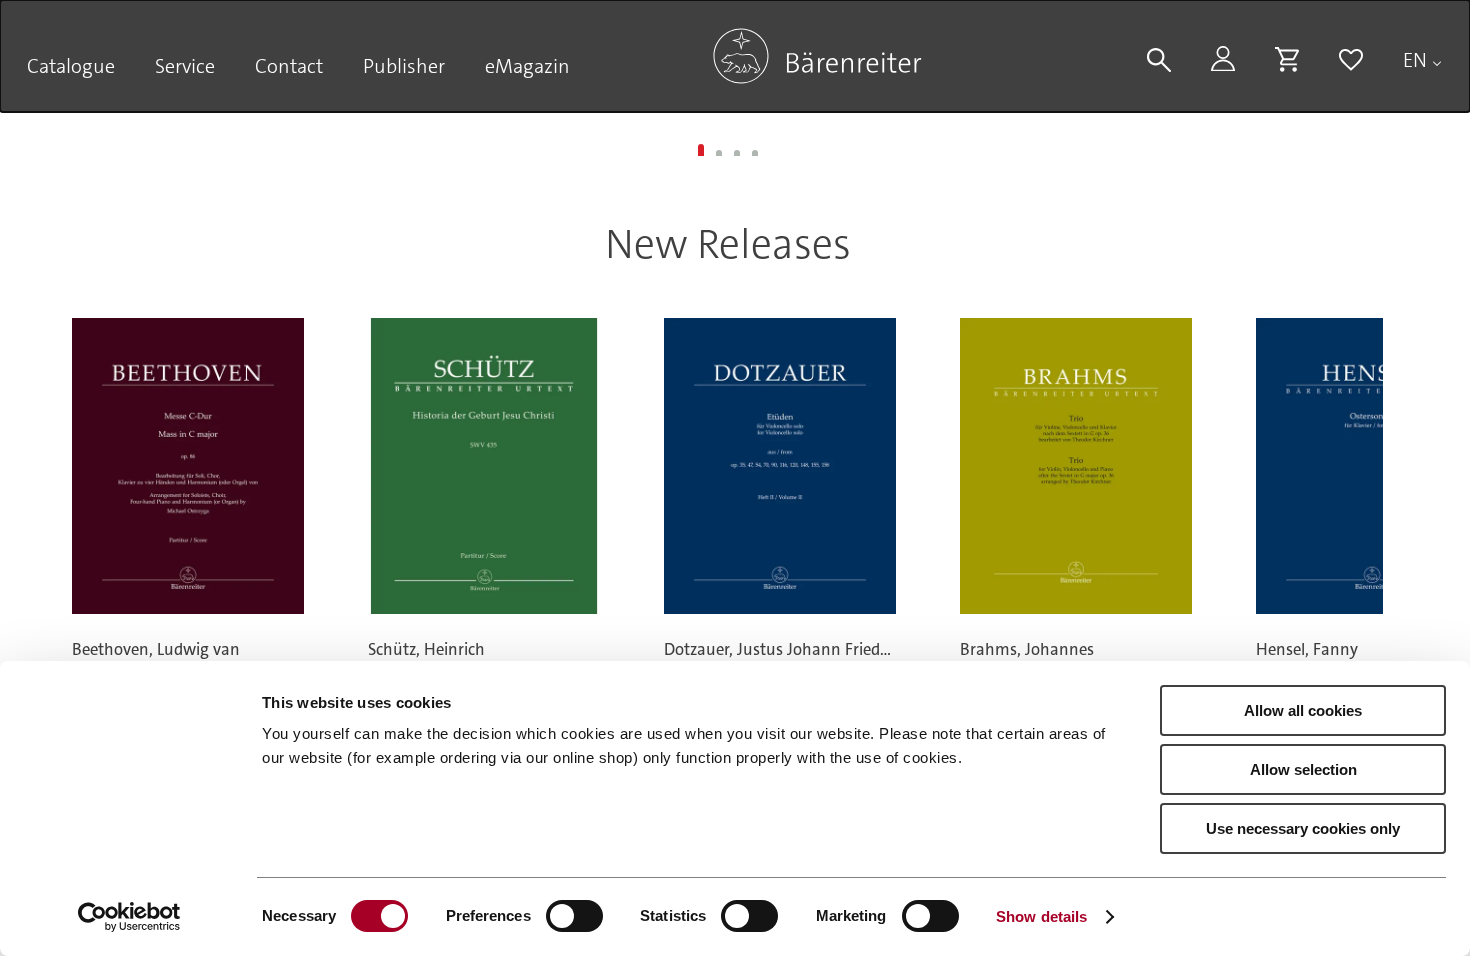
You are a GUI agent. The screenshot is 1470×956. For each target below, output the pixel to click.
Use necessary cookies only (1303, 828)
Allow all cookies (1303, 710)
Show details (1041, 916)
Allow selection (1303, 769)
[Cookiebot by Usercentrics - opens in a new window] (129, 917)
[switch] (574, 916)
